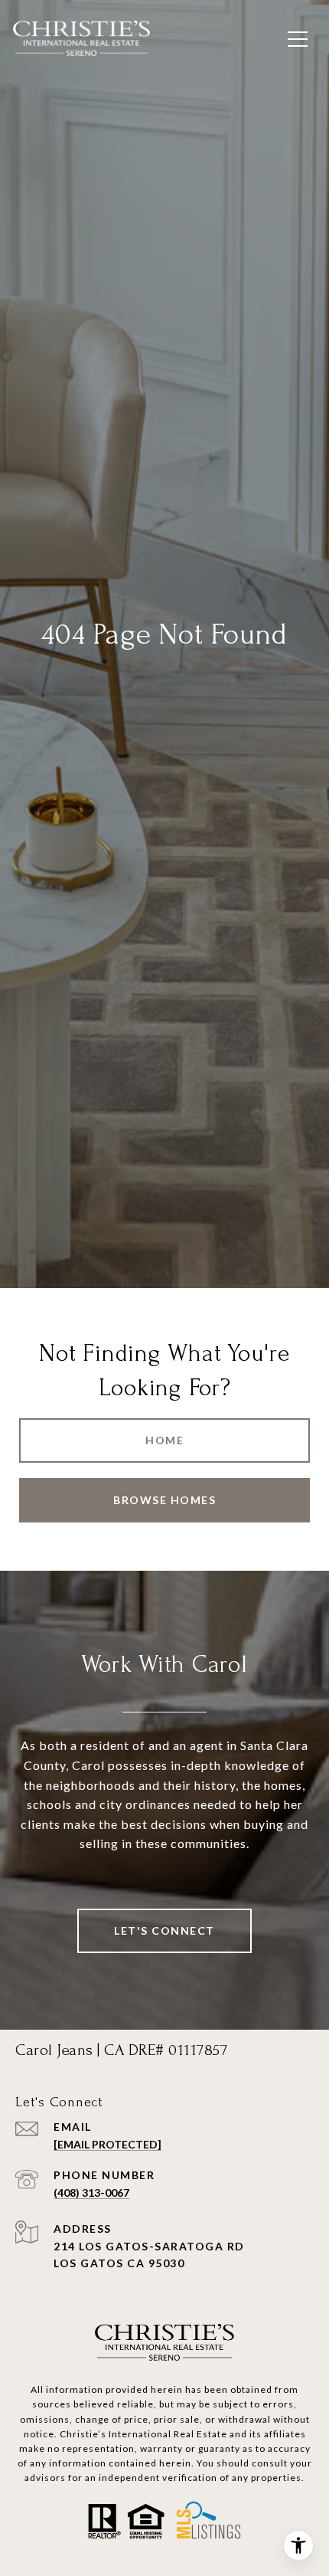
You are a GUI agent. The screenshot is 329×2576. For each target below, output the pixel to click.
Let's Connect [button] (164, 1930)
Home (164, 1440)
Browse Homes (164, 1500)
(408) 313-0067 (91, 2193)
